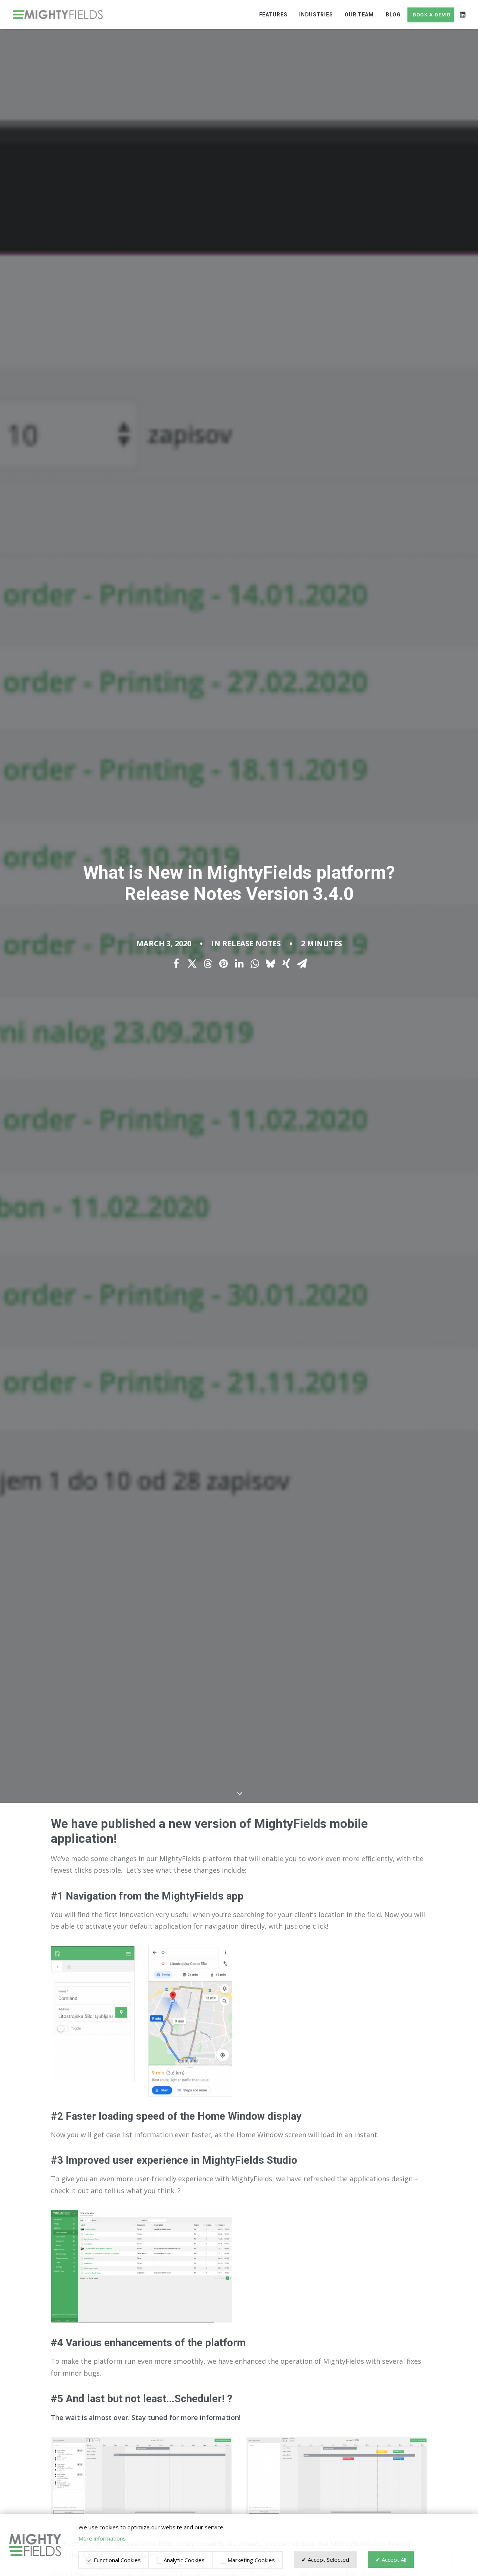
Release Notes (252, 943)
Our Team (359, 15)
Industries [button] (316, 15)
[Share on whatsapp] (255, 964)
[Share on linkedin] (239, 964)
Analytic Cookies (183, 2560)
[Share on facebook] (176, 964)
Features (273, 15)
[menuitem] (273, 15)
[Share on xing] (286, 964)
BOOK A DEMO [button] (432, 15)
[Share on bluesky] (270, 964)
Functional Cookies (117, 2560)
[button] (462, 15)
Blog (393, 15)
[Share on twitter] (192, 964)
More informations (102, 2538)
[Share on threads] (208, 964)
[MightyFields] (58, 15)
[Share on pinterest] (223, 964)
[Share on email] (302, 964)
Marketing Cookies (250, 2560)
